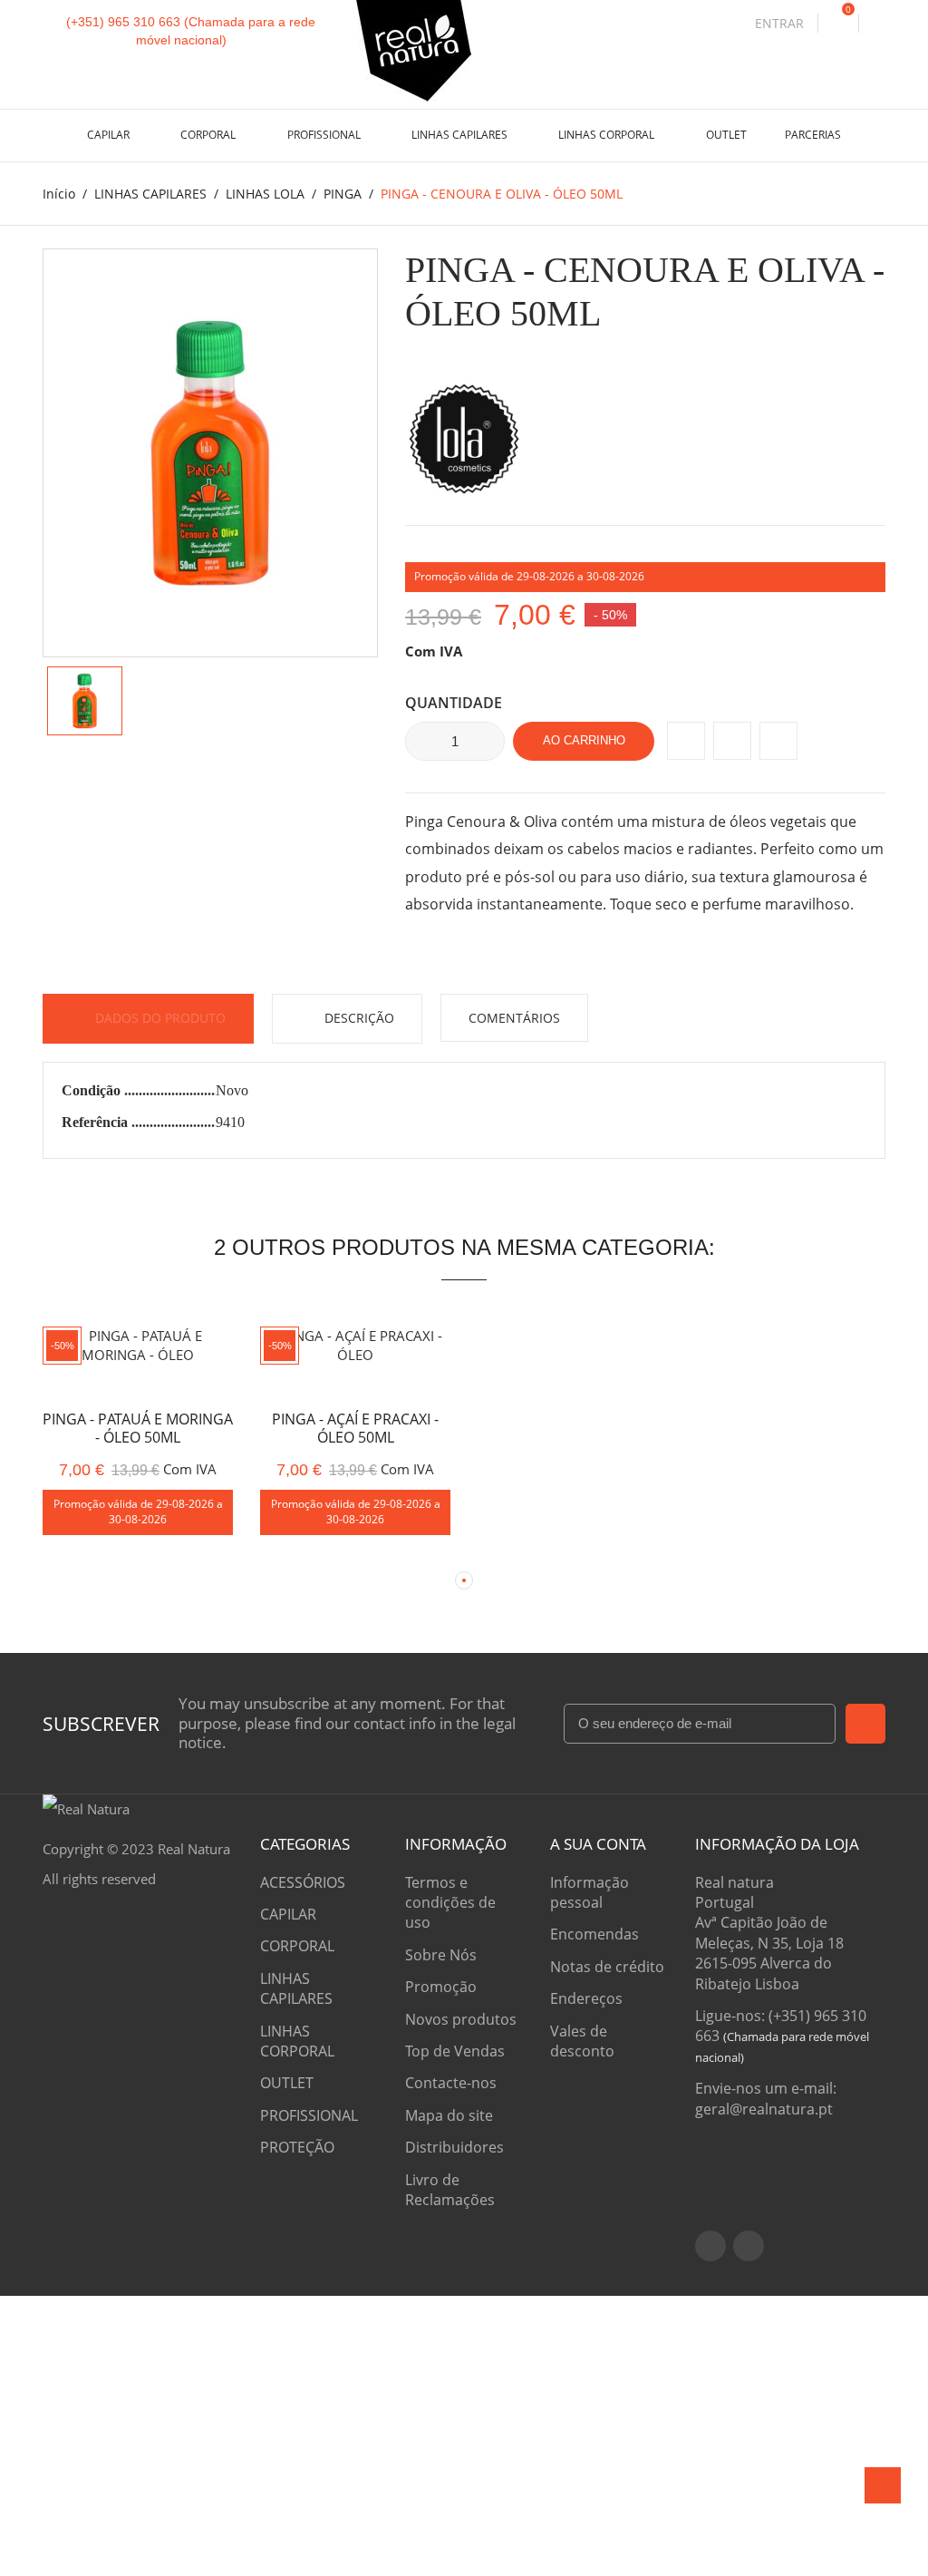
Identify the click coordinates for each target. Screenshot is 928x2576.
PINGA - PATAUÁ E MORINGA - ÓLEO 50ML (138, 1429)
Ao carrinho (584, 740)
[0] (838, 23)
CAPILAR (110, 135)
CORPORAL (209, 135)
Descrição (358, 1018)
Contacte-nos (451, 2083)
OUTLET (726, 135)
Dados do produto (159, 1018)
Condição (93, 1090)
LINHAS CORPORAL (608, 135)
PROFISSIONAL (325, 135)
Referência (97, 1122)
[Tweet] (732, 741)
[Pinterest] (778, 741)
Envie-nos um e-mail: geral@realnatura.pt (766, 2098)
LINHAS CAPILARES (461, 135)
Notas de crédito (607, 1967)
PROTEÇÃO (297, 2147)
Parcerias (813, 135)
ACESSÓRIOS (303, 1882)
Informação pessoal (590, 1892)
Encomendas (594, 1934)
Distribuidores (454, 2147)
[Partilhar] (686, 741)
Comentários (514, 1018)
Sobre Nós (441, 1955)
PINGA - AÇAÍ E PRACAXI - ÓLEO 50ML (355, 1429)
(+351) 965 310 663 (123, 22)
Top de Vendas (455, 2051)
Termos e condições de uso (450, 1903)
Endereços (586, 1998)
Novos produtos (461, 2019)
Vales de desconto (582, 2041)
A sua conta (598, 1844)
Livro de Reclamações (450, 2190)
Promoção (441, 1987)
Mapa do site (449, 2115)
